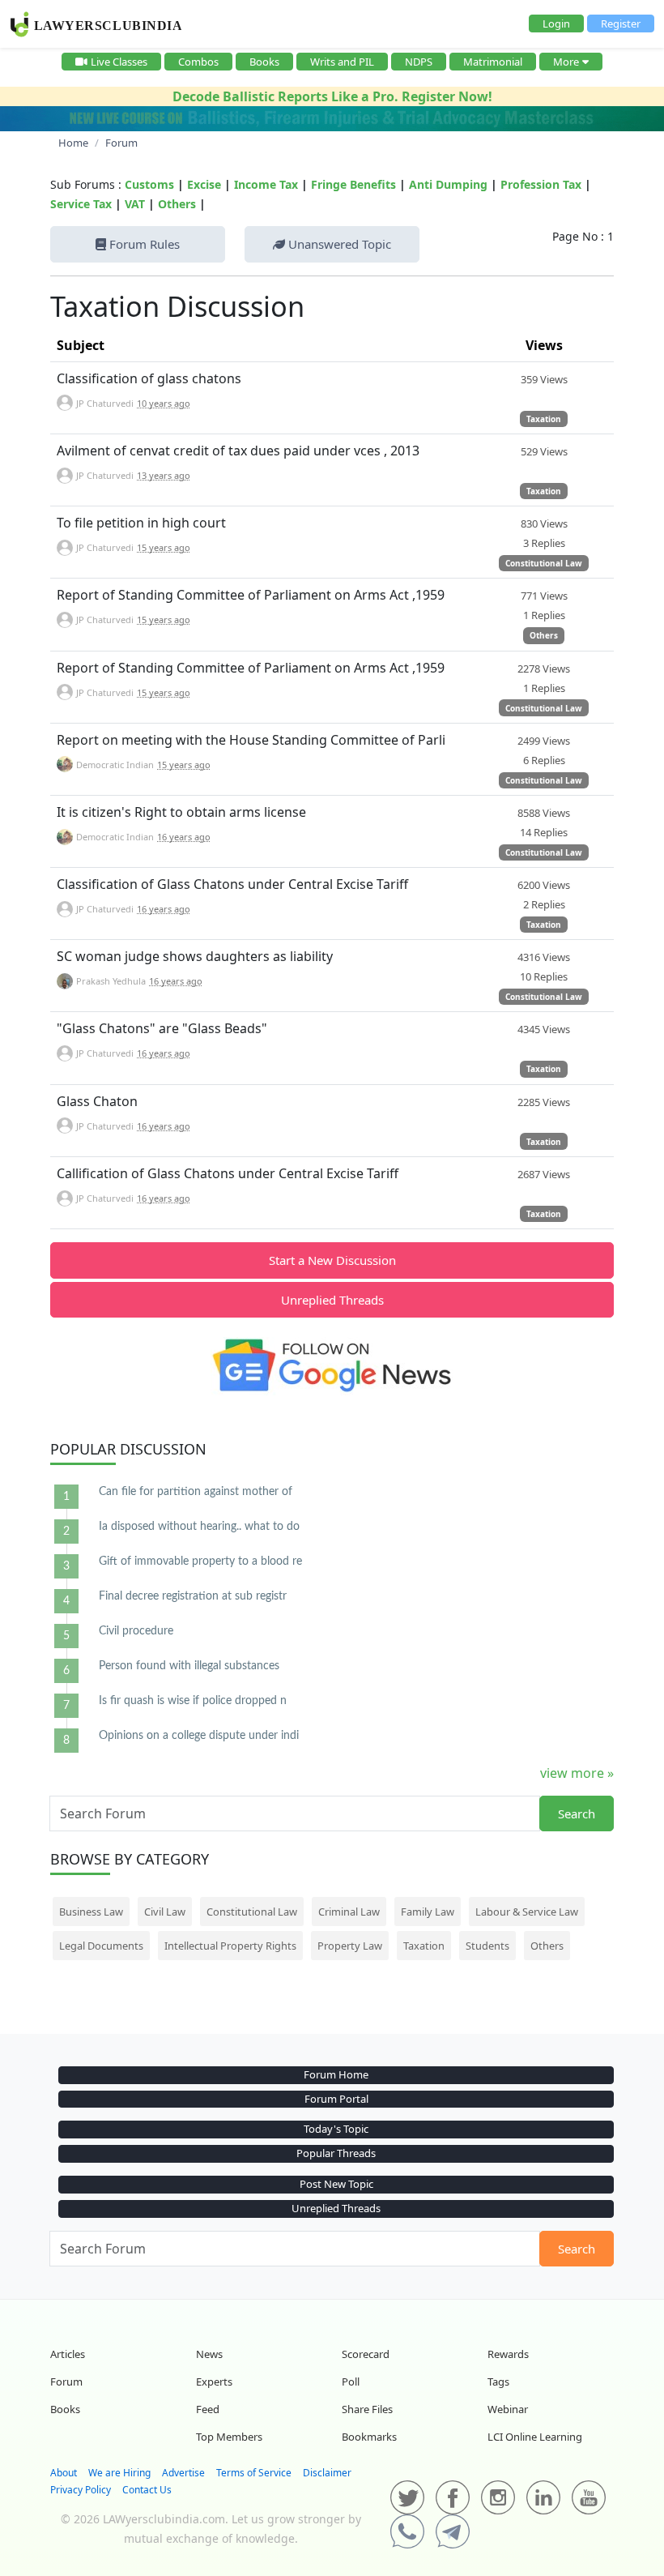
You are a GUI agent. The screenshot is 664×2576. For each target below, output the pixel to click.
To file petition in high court (141, 523)
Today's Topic (336, 2129)
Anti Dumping (448, 184)
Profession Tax (541, 184)
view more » (577, 1773)
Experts (214, 2382)
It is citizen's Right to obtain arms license (181, 812)
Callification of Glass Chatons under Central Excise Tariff (228, 1173)
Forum (66, 2382)
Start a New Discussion (332, 1260)
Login (556, 23)
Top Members (229, 2437)
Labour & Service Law (527, 1912)
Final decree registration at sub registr (193, 1596)
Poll (351, 2382)
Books (264, 62)
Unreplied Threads (332, 1300)
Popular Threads (336, 2153)
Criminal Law (349, 1912)
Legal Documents (101, 1946)
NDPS (419, 62)
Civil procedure (136, 1631)
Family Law (428, 1912)
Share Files (367, 2409)
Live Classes (119, 62)
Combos (198, 62)
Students (487, 1946)
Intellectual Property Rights (230, 1946)
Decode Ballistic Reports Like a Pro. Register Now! (332, 96)
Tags (498, 2382)
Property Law (350, 1946)
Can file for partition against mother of (196, 1492)
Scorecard (366, 2354)
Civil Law (165, 1912)
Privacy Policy (81, 2490)
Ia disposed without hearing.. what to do (199, 1527)
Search (577, 1813)
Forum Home (336, 2074)
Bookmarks (369, 2437)
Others (177, 204)
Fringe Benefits (353, 184)
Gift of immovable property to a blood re (200, 1561)
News (209, 2354)
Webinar (508, 2409)
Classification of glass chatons (149, 378)
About (64, 2473)
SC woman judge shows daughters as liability (195, 956)
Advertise (183, 2473)
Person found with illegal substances (189, 1666)
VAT (135, 204)
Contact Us (147, 2490)
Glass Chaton (97, 1101)
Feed (208, 2409)
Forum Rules (143, 244)
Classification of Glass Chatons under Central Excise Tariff (232, 884)
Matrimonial (493, 62)
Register (621, 23)
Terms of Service (254, 2473)
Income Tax (266, 184)
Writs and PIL (342, 62)
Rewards (508, 2354)
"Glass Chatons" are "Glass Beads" (162, 1028)
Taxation (544, 419)
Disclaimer (327, 2473)
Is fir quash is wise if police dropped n (193, 1701)
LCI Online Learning (535, 2437)
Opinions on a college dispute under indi (199, 1736)
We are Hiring (119, 2473)
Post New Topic (336, 2184)
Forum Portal (336, 2099)
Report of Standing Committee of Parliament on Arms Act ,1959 (251, 595)
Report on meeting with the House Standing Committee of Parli (251, 740)
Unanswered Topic (338, 244)
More (566, 62)
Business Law (91, 1912)
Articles (68, 2354)
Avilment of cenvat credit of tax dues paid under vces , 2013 (238, 451)
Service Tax (81, 204)
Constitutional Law (544, 563)
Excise (204, 184)
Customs (149, 184)
